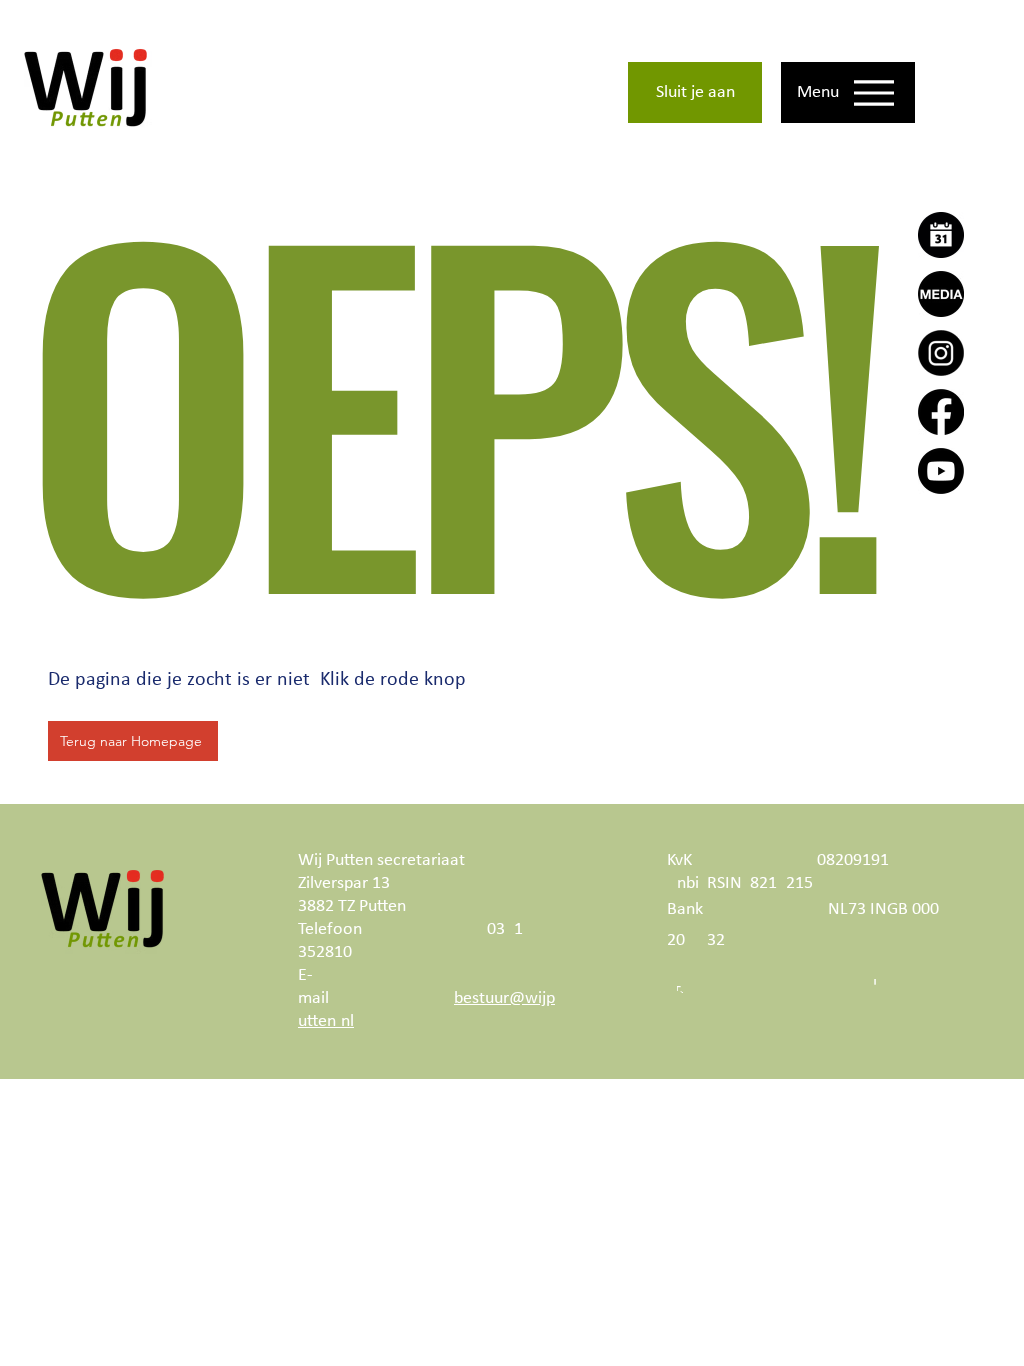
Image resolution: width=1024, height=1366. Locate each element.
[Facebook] (941, 412)
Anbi (683, 883)
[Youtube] (941, 471)
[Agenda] (941, 235)
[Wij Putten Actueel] (941, 294)
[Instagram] (941, 353)
